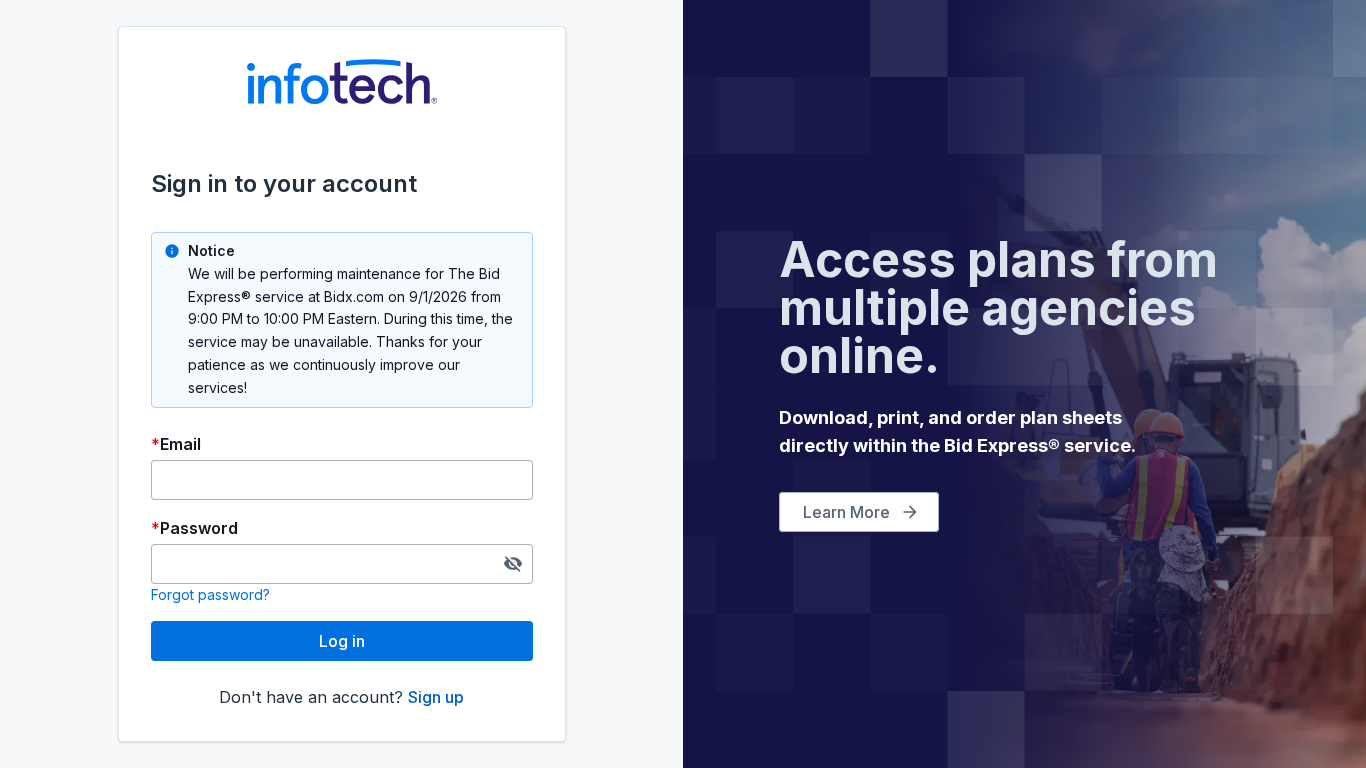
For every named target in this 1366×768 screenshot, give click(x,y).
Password (199, 528)
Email (180, 444)
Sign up (436, 697)
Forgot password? (210, 594)
